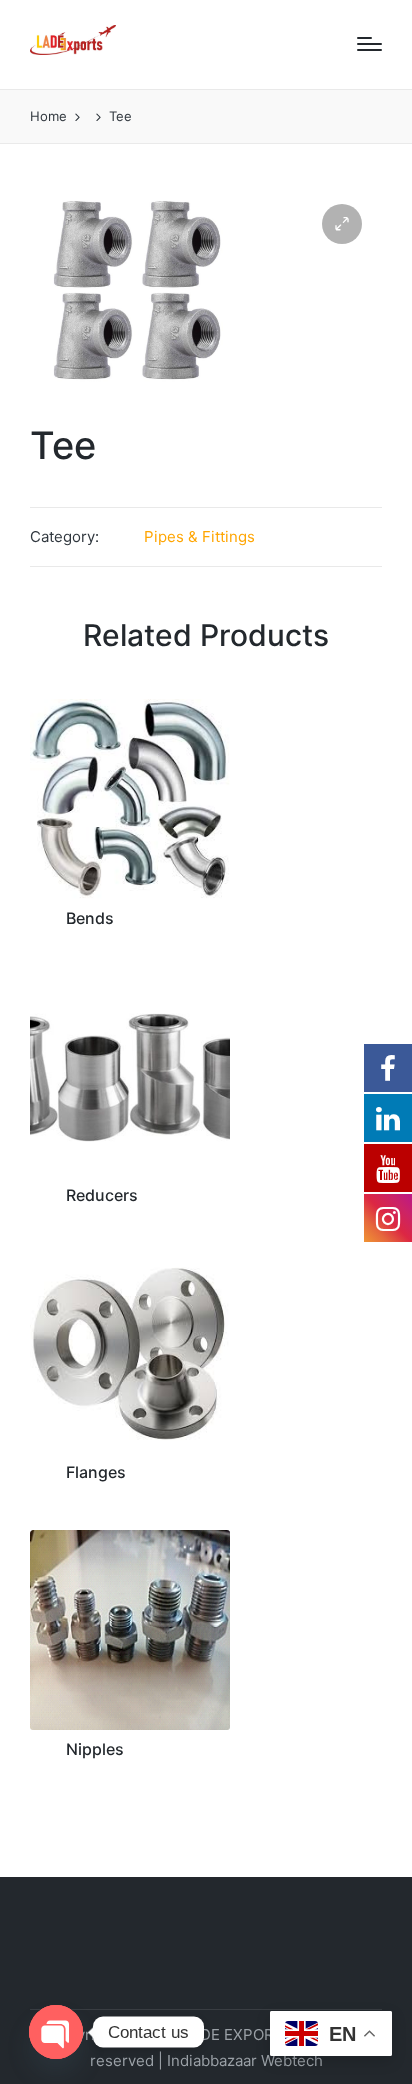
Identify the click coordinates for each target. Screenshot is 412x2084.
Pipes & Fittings (199, 536)
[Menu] (369, 44)
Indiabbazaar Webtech (245, 2060)
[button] (342, 224)
